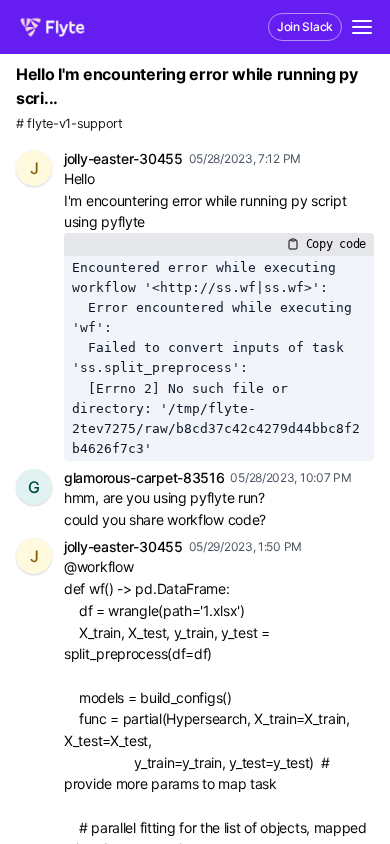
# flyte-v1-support (69, 123)
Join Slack (305, 26)
